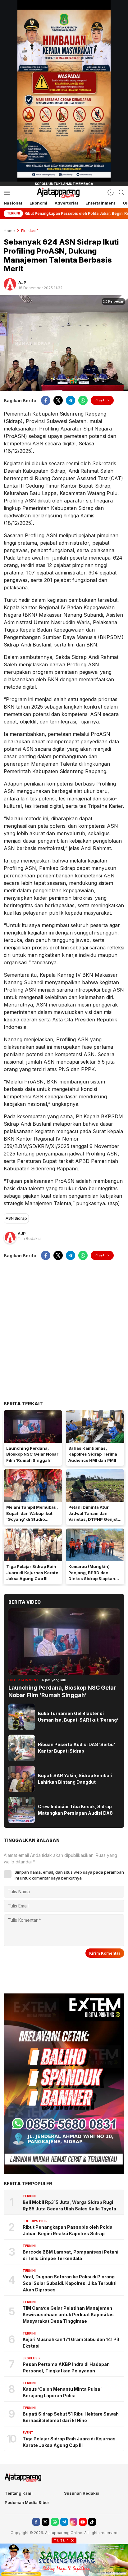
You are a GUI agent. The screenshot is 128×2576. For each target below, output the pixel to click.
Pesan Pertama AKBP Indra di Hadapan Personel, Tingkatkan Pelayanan (66, 2367)
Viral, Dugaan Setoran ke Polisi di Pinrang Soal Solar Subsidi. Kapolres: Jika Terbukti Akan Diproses (70, 2283)
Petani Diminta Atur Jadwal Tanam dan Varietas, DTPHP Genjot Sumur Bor (93, 1516)
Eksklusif (30, 231)
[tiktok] (92, 2522)
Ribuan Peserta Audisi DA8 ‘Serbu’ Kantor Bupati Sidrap (76, 1748)
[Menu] (7, 193)
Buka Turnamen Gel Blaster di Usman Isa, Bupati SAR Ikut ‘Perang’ (78, 1717)
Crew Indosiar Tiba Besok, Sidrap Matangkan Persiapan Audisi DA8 (75, 1810)
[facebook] (46, 400)
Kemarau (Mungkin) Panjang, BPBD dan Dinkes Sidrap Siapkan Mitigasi (92, 1576)
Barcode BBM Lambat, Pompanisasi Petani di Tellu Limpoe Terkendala (71, 2255)
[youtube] (83, 2522)
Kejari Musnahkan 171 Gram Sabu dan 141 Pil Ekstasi (71, 2343)
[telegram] (71, 400)
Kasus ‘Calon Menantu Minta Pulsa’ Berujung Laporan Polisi (62, 2392)
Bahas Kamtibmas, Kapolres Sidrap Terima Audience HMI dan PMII (93, 1454)
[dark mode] (111, 192)
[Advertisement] (64, 1330)
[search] (121, 192)
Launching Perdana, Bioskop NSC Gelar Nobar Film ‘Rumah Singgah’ (32, 1454)
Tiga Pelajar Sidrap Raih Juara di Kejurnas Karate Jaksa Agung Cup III (32, 1572)
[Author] (10, 284)
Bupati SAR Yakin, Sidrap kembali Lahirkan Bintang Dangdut (75, 1779)
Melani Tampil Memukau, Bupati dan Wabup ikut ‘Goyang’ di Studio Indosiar (32, 1516)
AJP (22, 282)
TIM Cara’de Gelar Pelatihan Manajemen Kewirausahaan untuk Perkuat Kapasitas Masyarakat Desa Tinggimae (68, 2315)
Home (9, 231)
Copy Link (102, 400)
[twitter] (58, 400)
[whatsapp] (83, 400)
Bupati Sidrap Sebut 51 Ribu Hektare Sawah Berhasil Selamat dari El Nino (71, 2417)
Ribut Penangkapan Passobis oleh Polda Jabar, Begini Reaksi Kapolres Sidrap (68, 2230)
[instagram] (73, 2522)
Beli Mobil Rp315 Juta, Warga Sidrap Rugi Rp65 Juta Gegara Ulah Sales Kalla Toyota (69, 2205)
